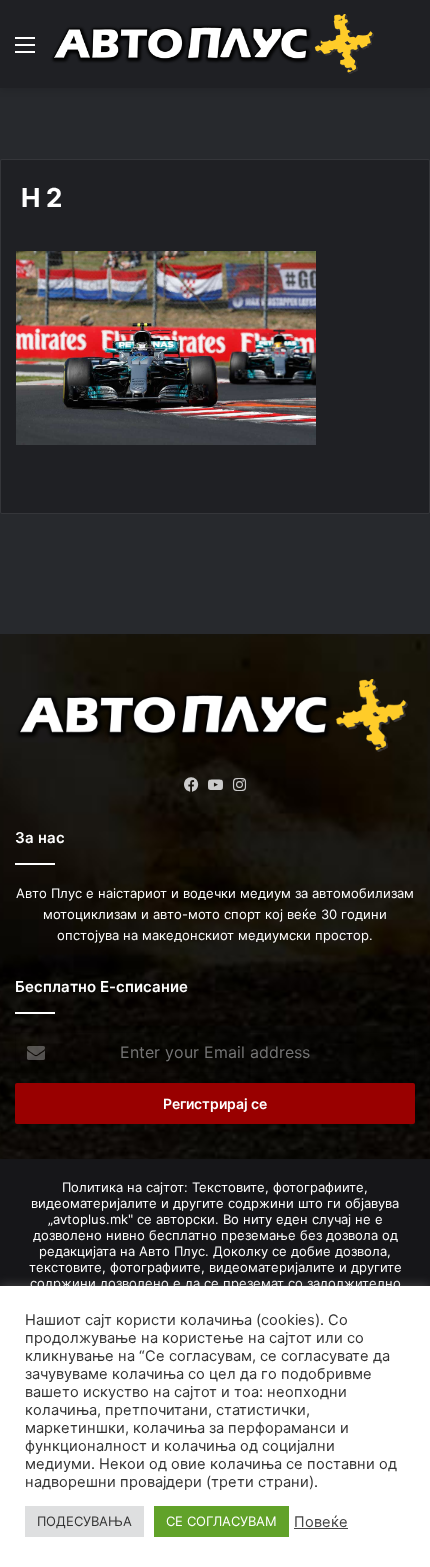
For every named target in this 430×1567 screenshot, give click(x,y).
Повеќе (321, 1522)
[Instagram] (239, 785)
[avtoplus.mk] (215, 44)
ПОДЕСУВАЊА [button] (84, 1521)
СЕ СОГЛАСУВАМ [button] (221, 1521)
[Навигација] (25, 51)
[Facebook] (191, 785)
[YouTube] (215, 785)
